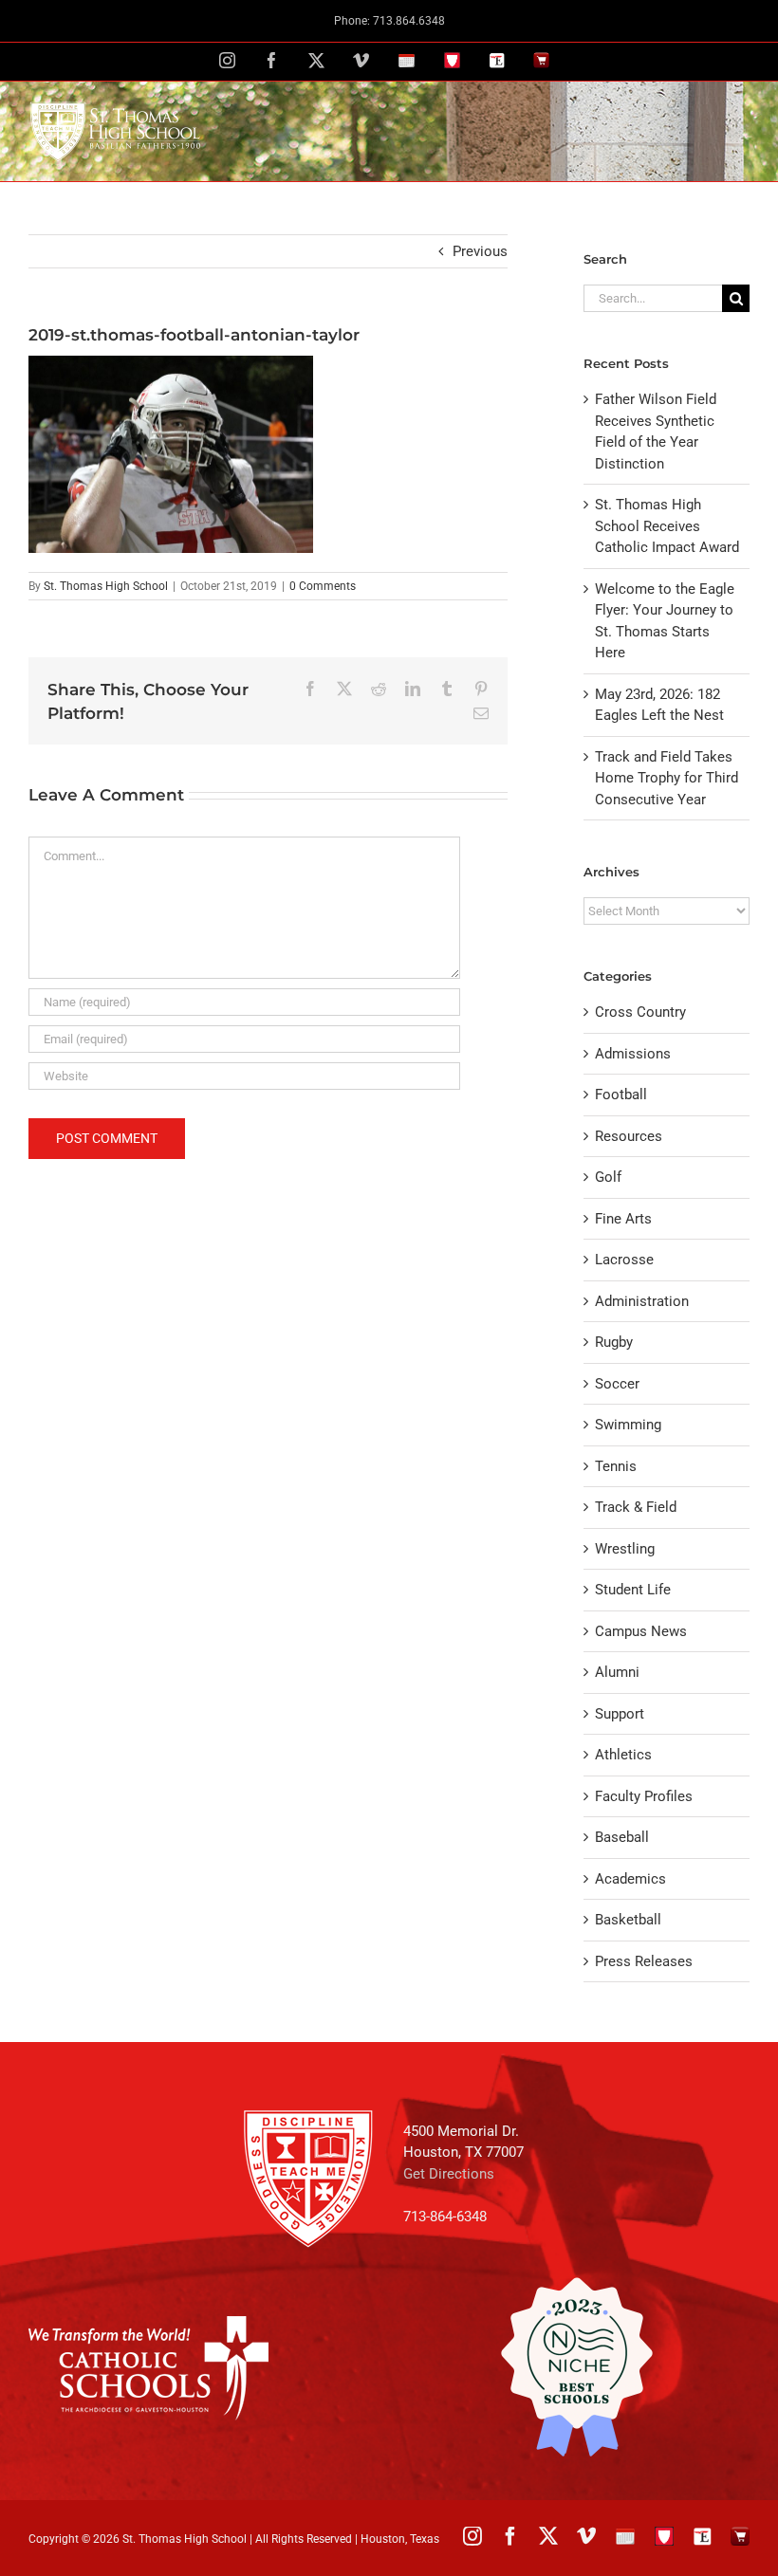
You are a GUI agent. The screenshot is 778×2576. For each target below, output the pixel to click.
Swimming (628, 1425)
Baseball (622, 1837)
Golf (608, 1177)
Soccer (617, 1384)
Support (620, 1714)
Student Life (633, 1590)
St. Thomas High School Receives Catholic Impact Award (667, 526)
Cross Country (640, 1012)
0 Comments (323, 586)
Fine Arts (623, 1219)
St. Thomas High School (106, 586)
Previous (480, 251)
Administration (642, 1301)
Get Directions (449, 2174)
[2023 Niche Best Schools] (576, 2367)
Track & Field (636, 1507)
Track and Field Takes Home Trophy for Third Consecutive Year (667, 778)
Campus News (641, 1631)
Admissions (633, 1054)
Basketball (628, 1920)
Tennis (616, 1466)
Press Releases (644, 1961)
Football (621, 1095)
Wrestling (625, 1549)
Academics (630, 1879)
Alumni (617, 1672)
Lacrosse (624, 1260)
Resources (629, 1136)
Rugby (614, 1342)
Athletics (623, 1755)
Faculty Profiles (644, 1796)
